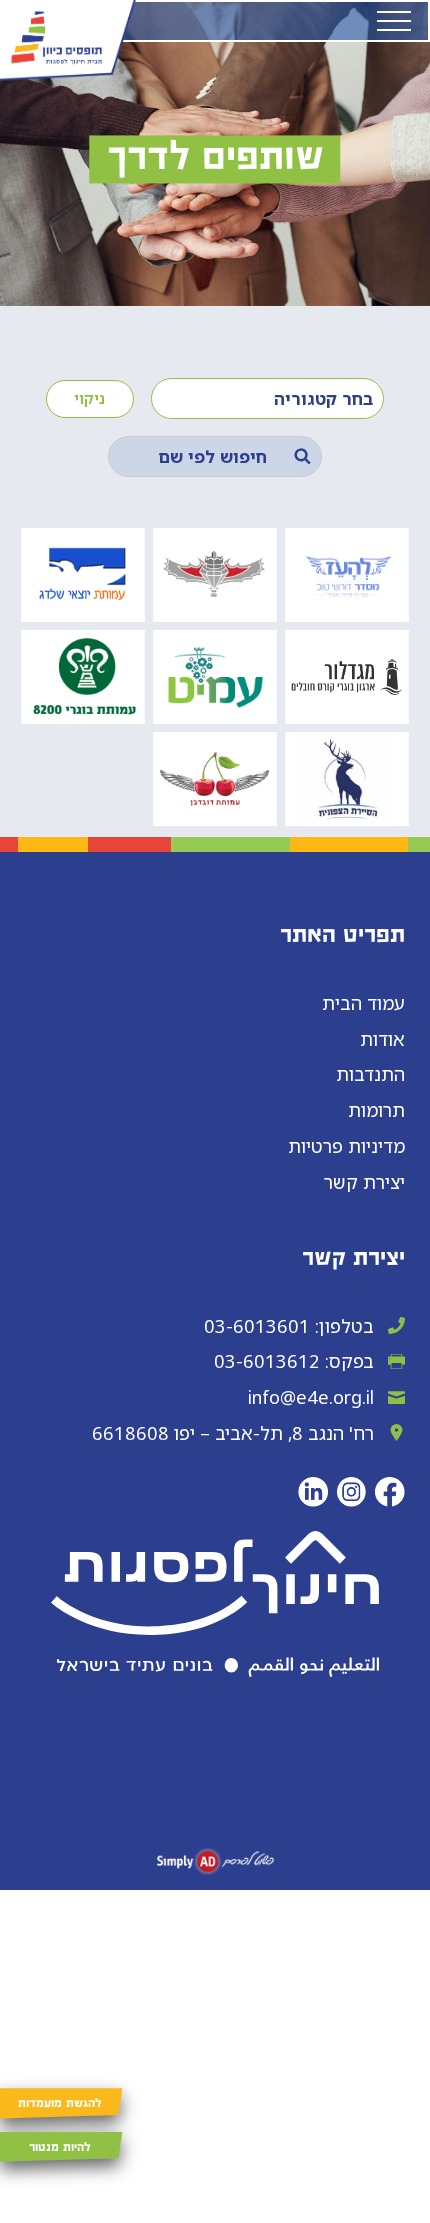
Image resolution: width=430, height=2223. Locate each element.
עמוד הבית (363, 1002)
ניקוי (89, 398)
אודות (382, 1038)
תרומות (376, 1109)
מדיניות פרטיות (346, 1145)
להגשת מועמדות (60, 2103)
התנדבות (370, 1073)
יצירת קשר (364, 1181)
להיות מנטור (60, 2147)
